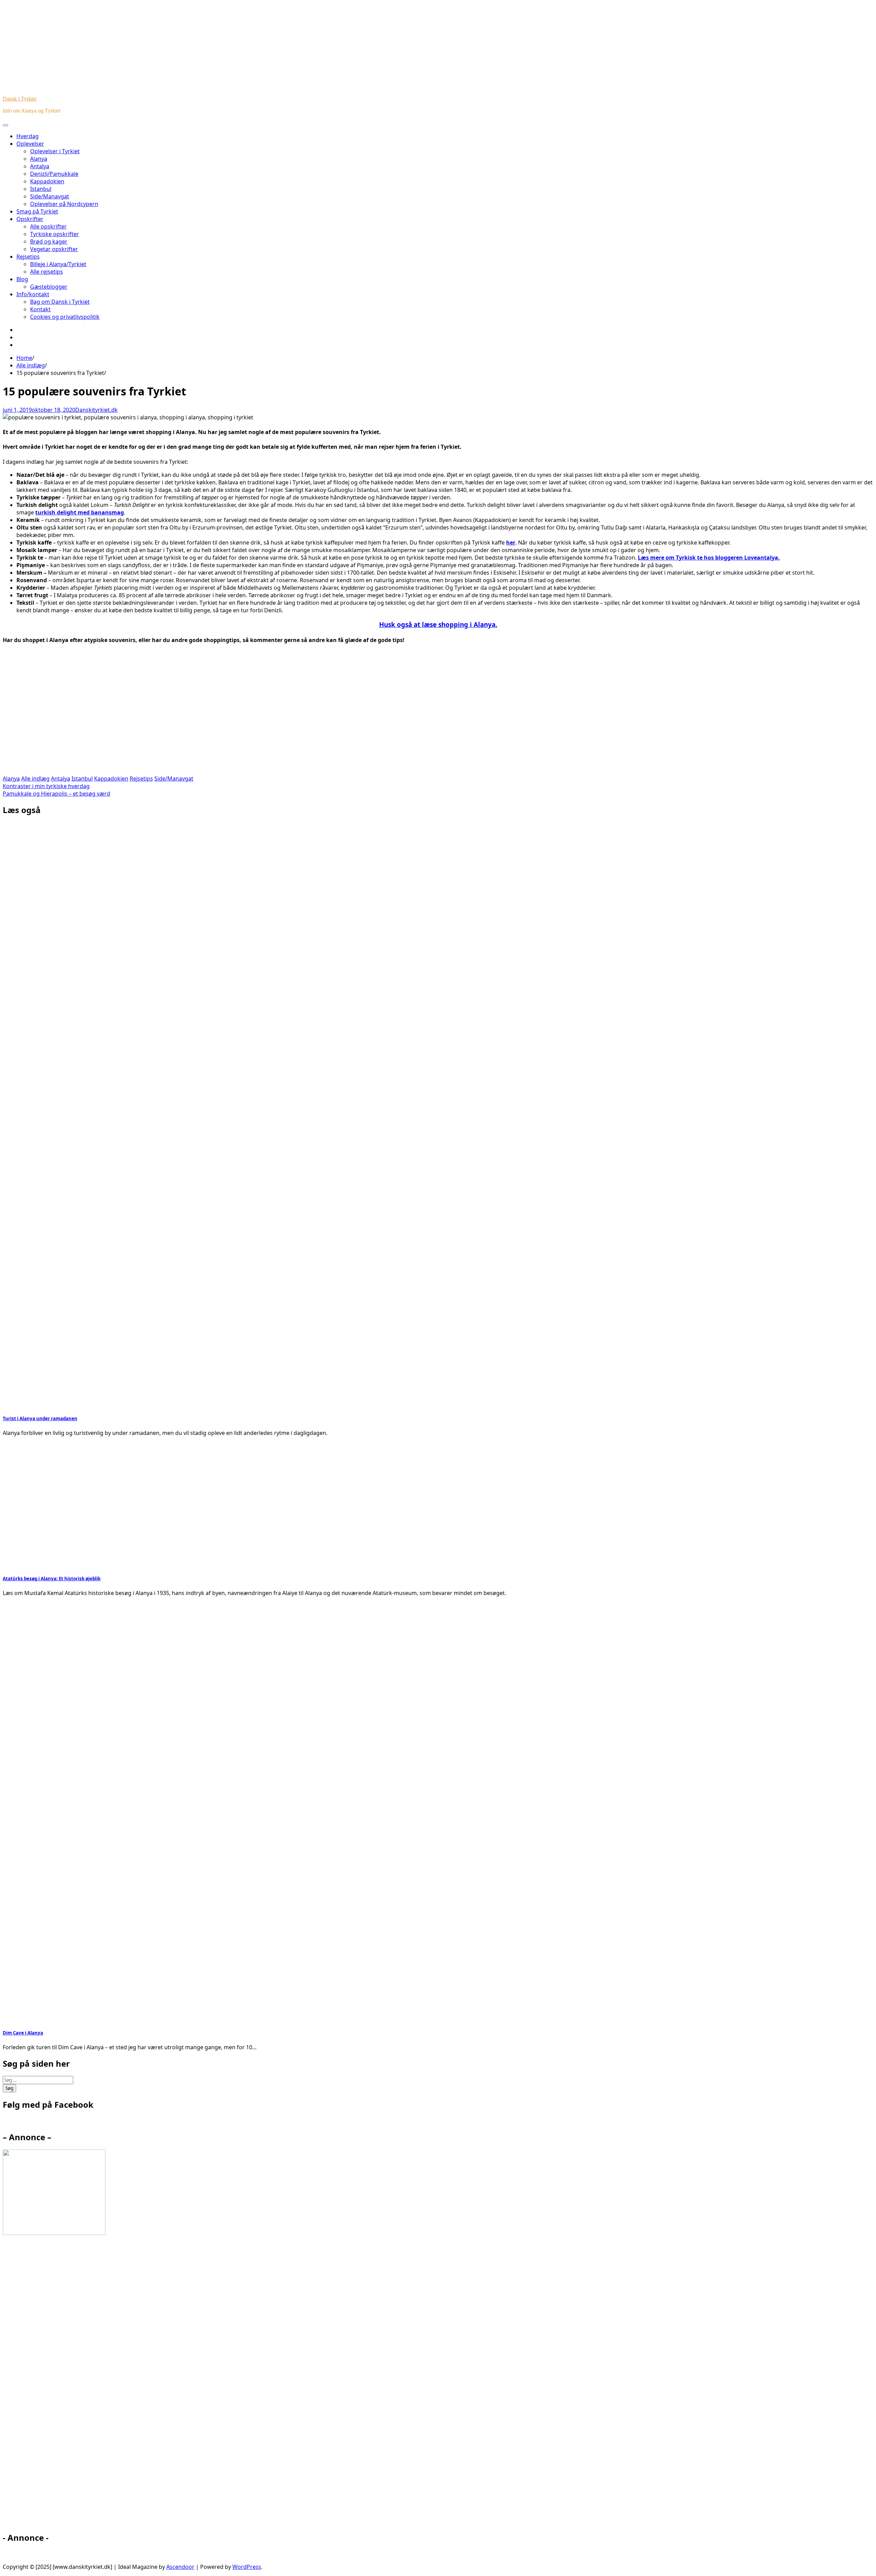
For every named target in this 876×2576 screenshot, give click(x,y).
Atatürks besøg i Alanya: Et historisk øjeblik (52, 1579)
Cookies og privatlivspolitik (65, 317)
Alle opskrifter (48, 226)
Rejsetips (28, 257)
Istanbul (41, 189)
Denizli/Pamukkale (54, 174)
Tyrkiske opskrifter (55, 234)
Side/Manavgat (50, 196)
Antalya (40, 166)
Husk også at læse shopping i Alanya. (438, 624)
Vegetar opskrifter (54, 249)
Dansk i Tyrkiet (20, 99)
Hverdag (28, 136)
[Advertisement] (208, 714)
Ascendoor (180, 2567)
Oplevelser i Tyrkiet (55, 151)
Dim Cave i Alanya (23, 2033)
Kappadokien (47, 181)
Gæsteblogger (49, 287)
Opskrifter (30, 219)
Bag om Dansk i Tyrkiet (60, 302)
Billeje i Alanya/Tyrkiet (58, 264)
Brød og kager (49, 241)
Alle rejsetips (47, 272)
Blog (22, 279)
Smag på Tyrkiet (37, 211)
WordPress (247, 2567)
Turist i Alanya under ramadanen (40, 1418)
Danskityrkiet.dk (96, 410)
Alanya (39, 159)
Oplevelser (30, 144)
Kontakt (40, 309)
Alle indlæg (35, 779)
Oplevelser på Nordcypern (64, 204)
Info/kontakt (33, 294)
